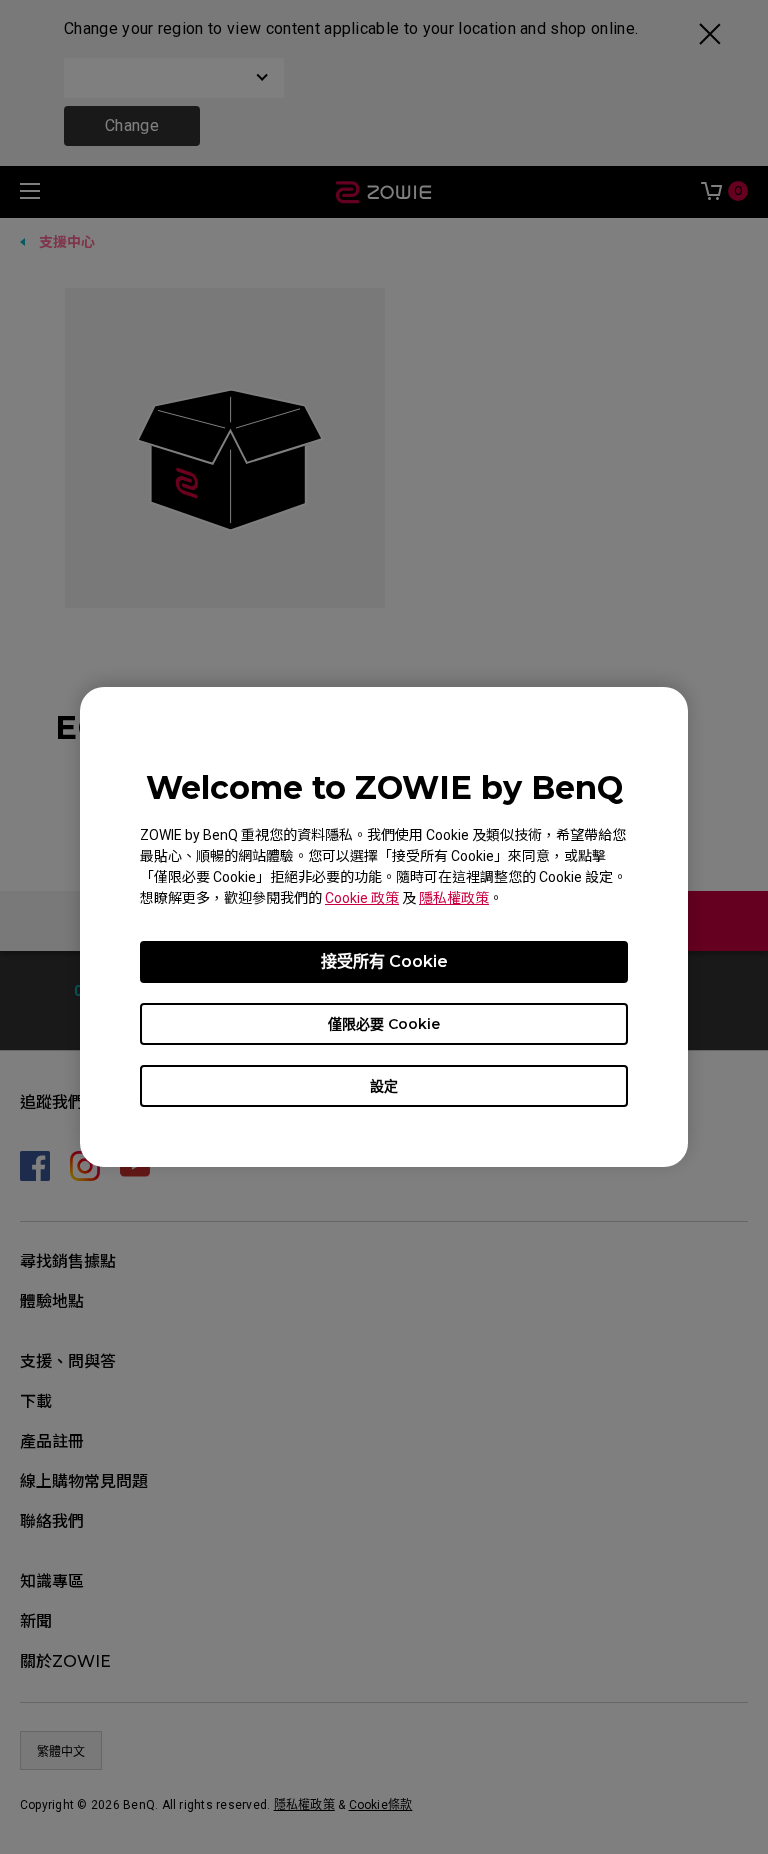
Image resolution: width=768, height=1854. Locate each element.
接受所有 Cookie (384, 961)
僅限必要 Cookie (384, 1024)
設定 (384, 1086)
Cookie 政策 (362, 898)
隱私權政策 (454, 898)
